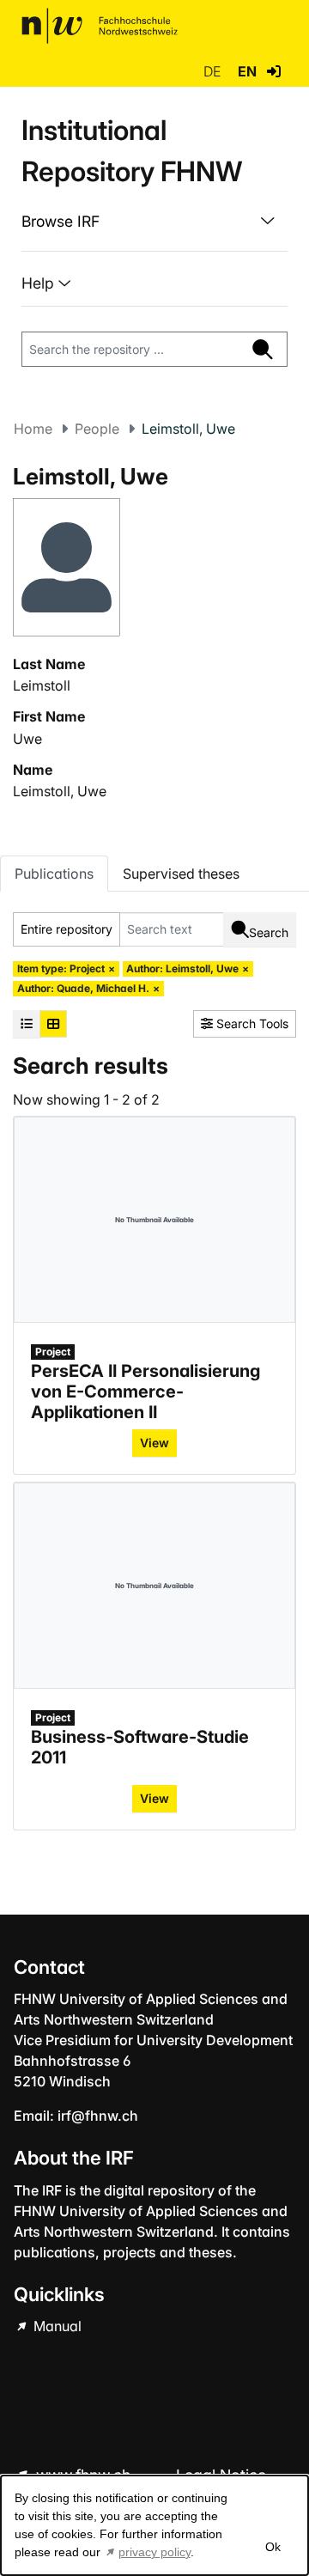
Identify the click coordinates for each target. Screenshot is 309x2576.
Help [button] (40, 283)
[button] (274, 71)
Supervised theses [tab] (181, 874)
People (97, 429)
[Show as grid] (53, 1024)
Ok (272, 2547)
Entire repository (67, 929)
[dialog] (154, 2525)
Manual (56, 2326)
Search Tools (251, 1023)
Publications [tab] (54, 874)
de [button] (214, 71)
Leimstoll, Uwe (60, 791)
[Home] (100, 26)
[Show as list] (27, 1024)
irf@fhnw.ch (98, 2116)
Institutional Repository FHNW (132, 151)
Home (33, 429)
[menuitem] (154, 222)
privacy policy (154, 2552)
